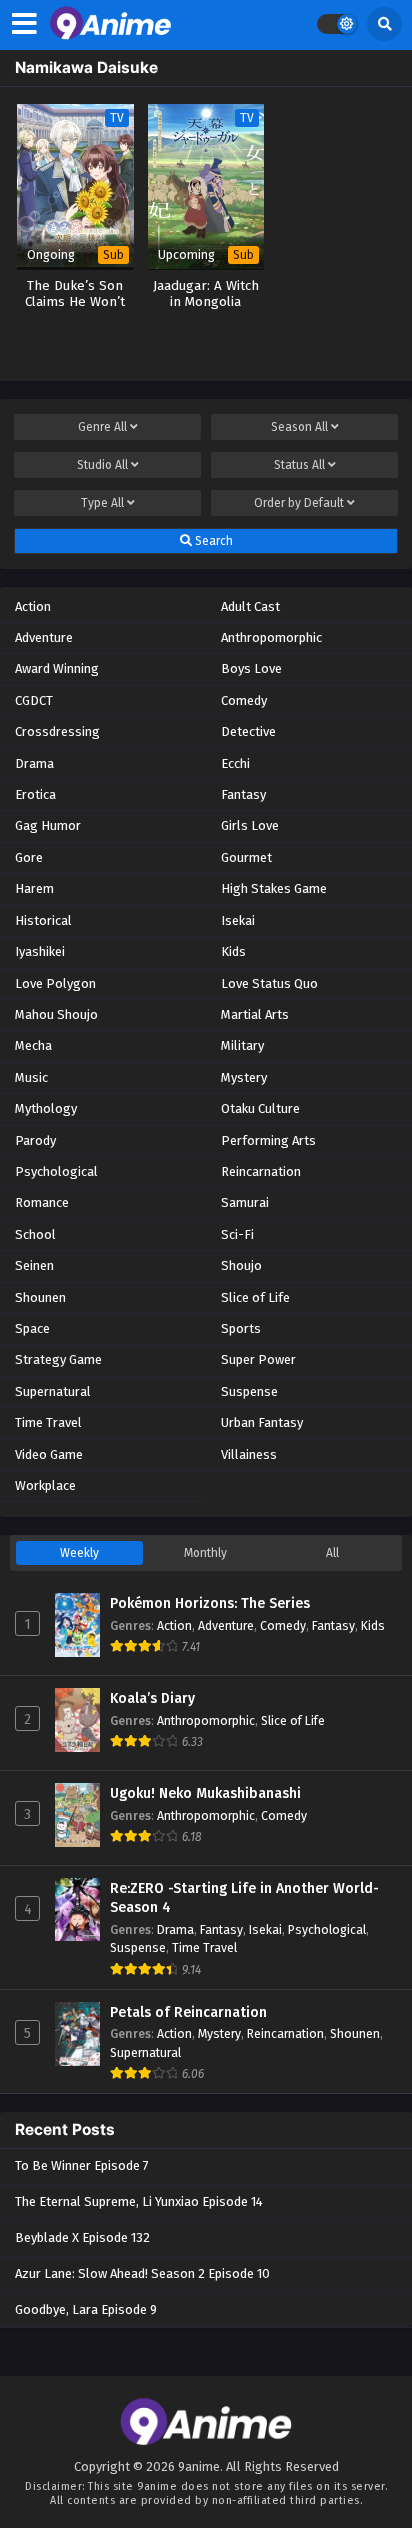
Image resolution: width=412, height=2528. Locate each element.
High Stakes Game (274, 888)
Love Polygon (55, 983)
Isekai (238, 920)
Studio (102, 465)
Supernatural (53, 1391)
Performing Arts (268, 1140)
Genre (102, 427)
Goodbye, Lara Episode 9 (86, 2309)
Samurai (245, 1202)
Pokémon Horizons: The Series (210, 1603)
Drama (34, 763)
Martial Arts (255, 1014)
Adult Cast (250, 606)
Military (242, 1045)
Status (299, 465)
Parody (35, 1140)
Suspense (249, 1391)
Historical (43, 920)
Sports (241, 1328)
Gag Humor (48, 825)
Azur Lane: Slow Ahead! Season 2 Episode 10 (142, 2273)
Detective (248, 731)
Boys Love (251, 668)
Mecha (33, 1045)
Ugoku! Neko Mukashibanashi (205, 1793)
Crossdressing (57, 731)
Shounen (40, 1297)
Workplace (45, 1485)
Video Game (49, 1454)
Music (31, 1077)
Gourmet (246, 857)
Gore (29, 857)
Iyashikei (40, 951)
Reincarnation (261, 1171)
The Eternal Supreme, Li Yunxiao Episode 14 (139, 2201)
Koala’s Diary (152, 1698)
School (35, 1234)
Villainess (249, 1454)
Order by (299, 503)
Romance (42, 1202)
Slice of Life (255, 1297)
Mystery (244, 1077)
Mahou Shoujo (56, 1014)
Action (33, 606)
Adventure (44, 637)
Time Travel (48, 1422)
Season (299, 427)
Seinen (34, 1265)
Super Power (258, 1359)
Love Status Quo (269, 983)
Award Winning (57, 668)
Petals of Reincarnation (188, 2012)
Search (212, 541)
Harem (34, 888)
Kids (233, 951)
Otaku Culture (260, 1108)
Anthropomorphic (271, 637)
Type (102, 503)
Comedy (244, 700)
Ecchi (235, 763)
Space (32, 1328)
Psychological (56, 1171)
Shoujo (241, 1265)
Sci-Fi (237, 1234)
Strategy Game (58, 1359)
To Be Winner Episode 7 (82, 2165)
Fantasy (243, 794)
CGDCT (34, 700)
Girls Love (250, 825)
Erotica (35, 794)
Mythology (46, 1108)
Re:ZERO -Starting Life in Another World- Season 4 (244, 1898)
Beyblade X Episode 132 (82, 2237)
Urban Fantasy (262, 1422)
